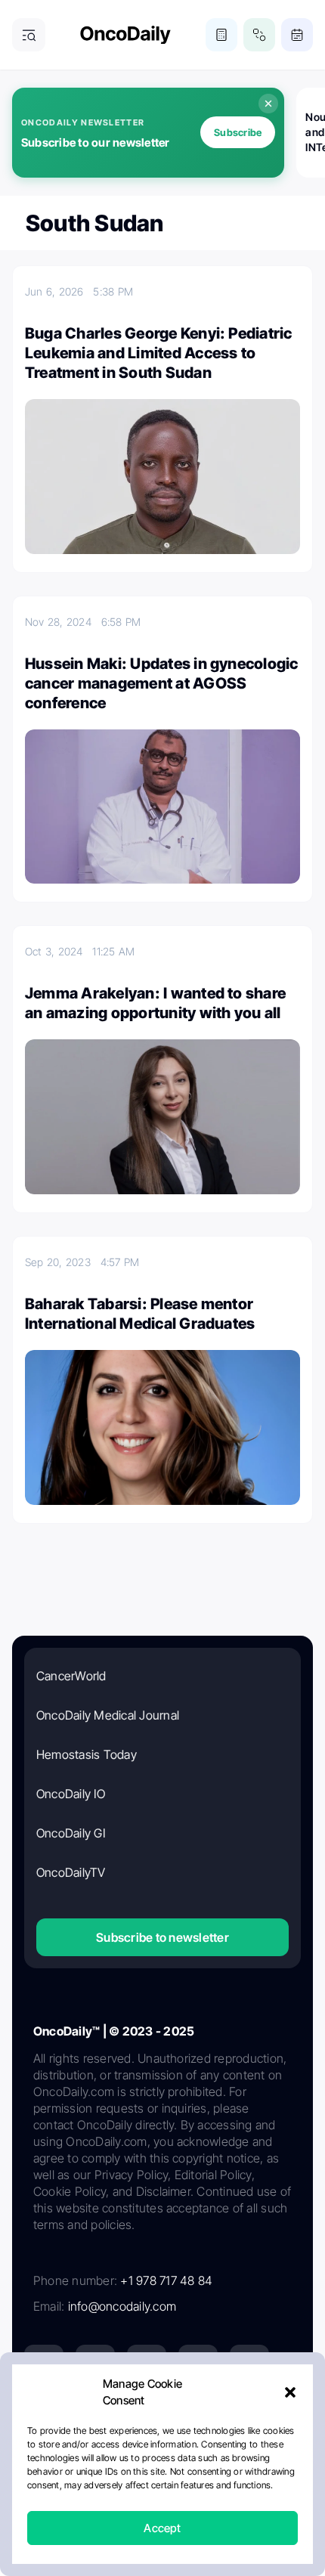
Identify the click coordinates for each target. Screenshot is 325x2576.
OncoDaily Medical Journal (108, 1715)
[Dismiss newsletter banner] (268, 104)
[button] (290, 2392)
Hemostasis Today (87, 1754)
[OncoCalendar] (297, 35)
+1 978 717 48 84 (166, 2280)
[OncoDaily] (125, 35)
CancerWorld (71, 1676)
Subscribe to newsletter (162, 1937)
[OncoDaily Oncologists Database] (259, 35)
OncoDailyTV (71, 1872)
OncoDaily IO (71, 1794)
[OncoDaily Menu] (29, 35)
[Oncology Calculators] (221, 35)
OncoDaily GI (71, 1833)
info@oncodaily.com (122, 2306)
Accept (162, 2528)
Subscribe (238, 132)
